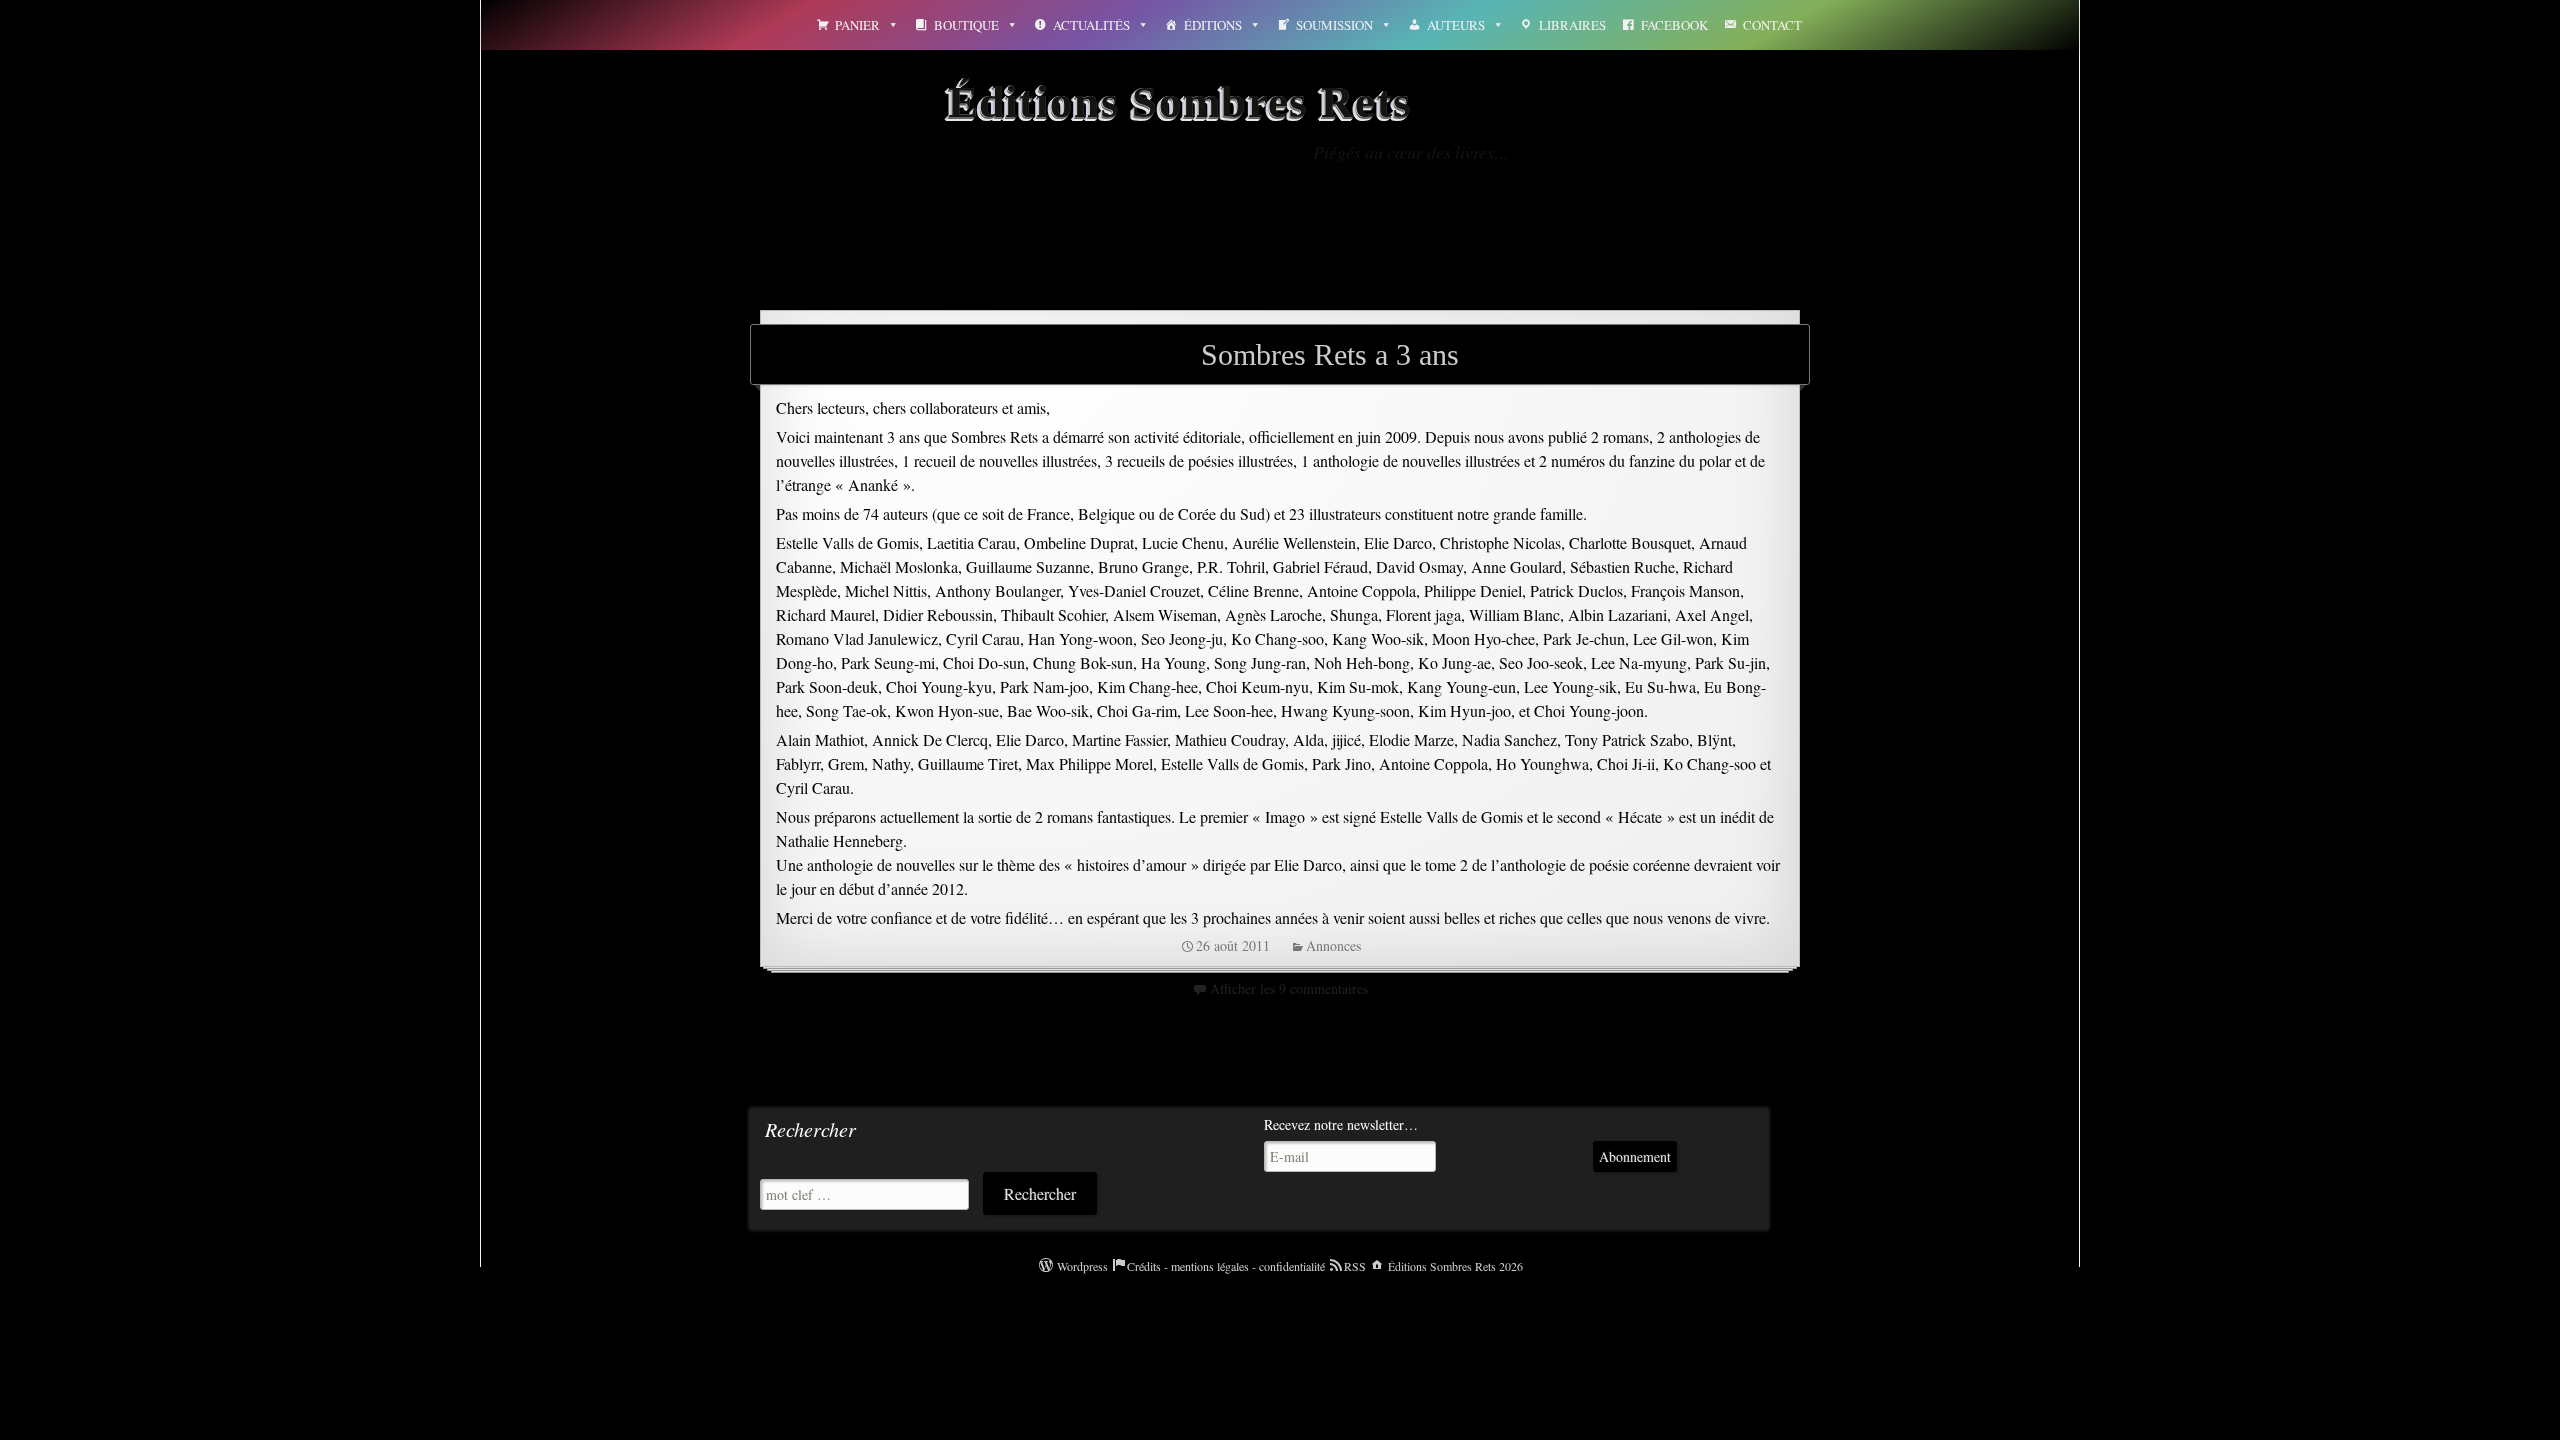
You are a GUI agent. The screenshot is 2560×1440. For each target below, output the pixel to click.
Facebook (1674, 25)
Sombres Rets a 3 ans (1330, 354)
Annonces (1333, 945)
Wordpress (1082, 1266)
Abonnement (1635, 1156)
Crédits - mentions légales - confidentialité (1226, 1266)
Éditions (1213, 25)
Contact (1772, 25)
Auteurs (1456, 25)
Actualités (1091, 25)
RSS (1355, 1266)
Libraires (1572, 25)
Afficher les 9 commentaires (1289, 988)
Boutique (966, 25)
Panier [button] (857, 25)
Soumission (1334, 25)
